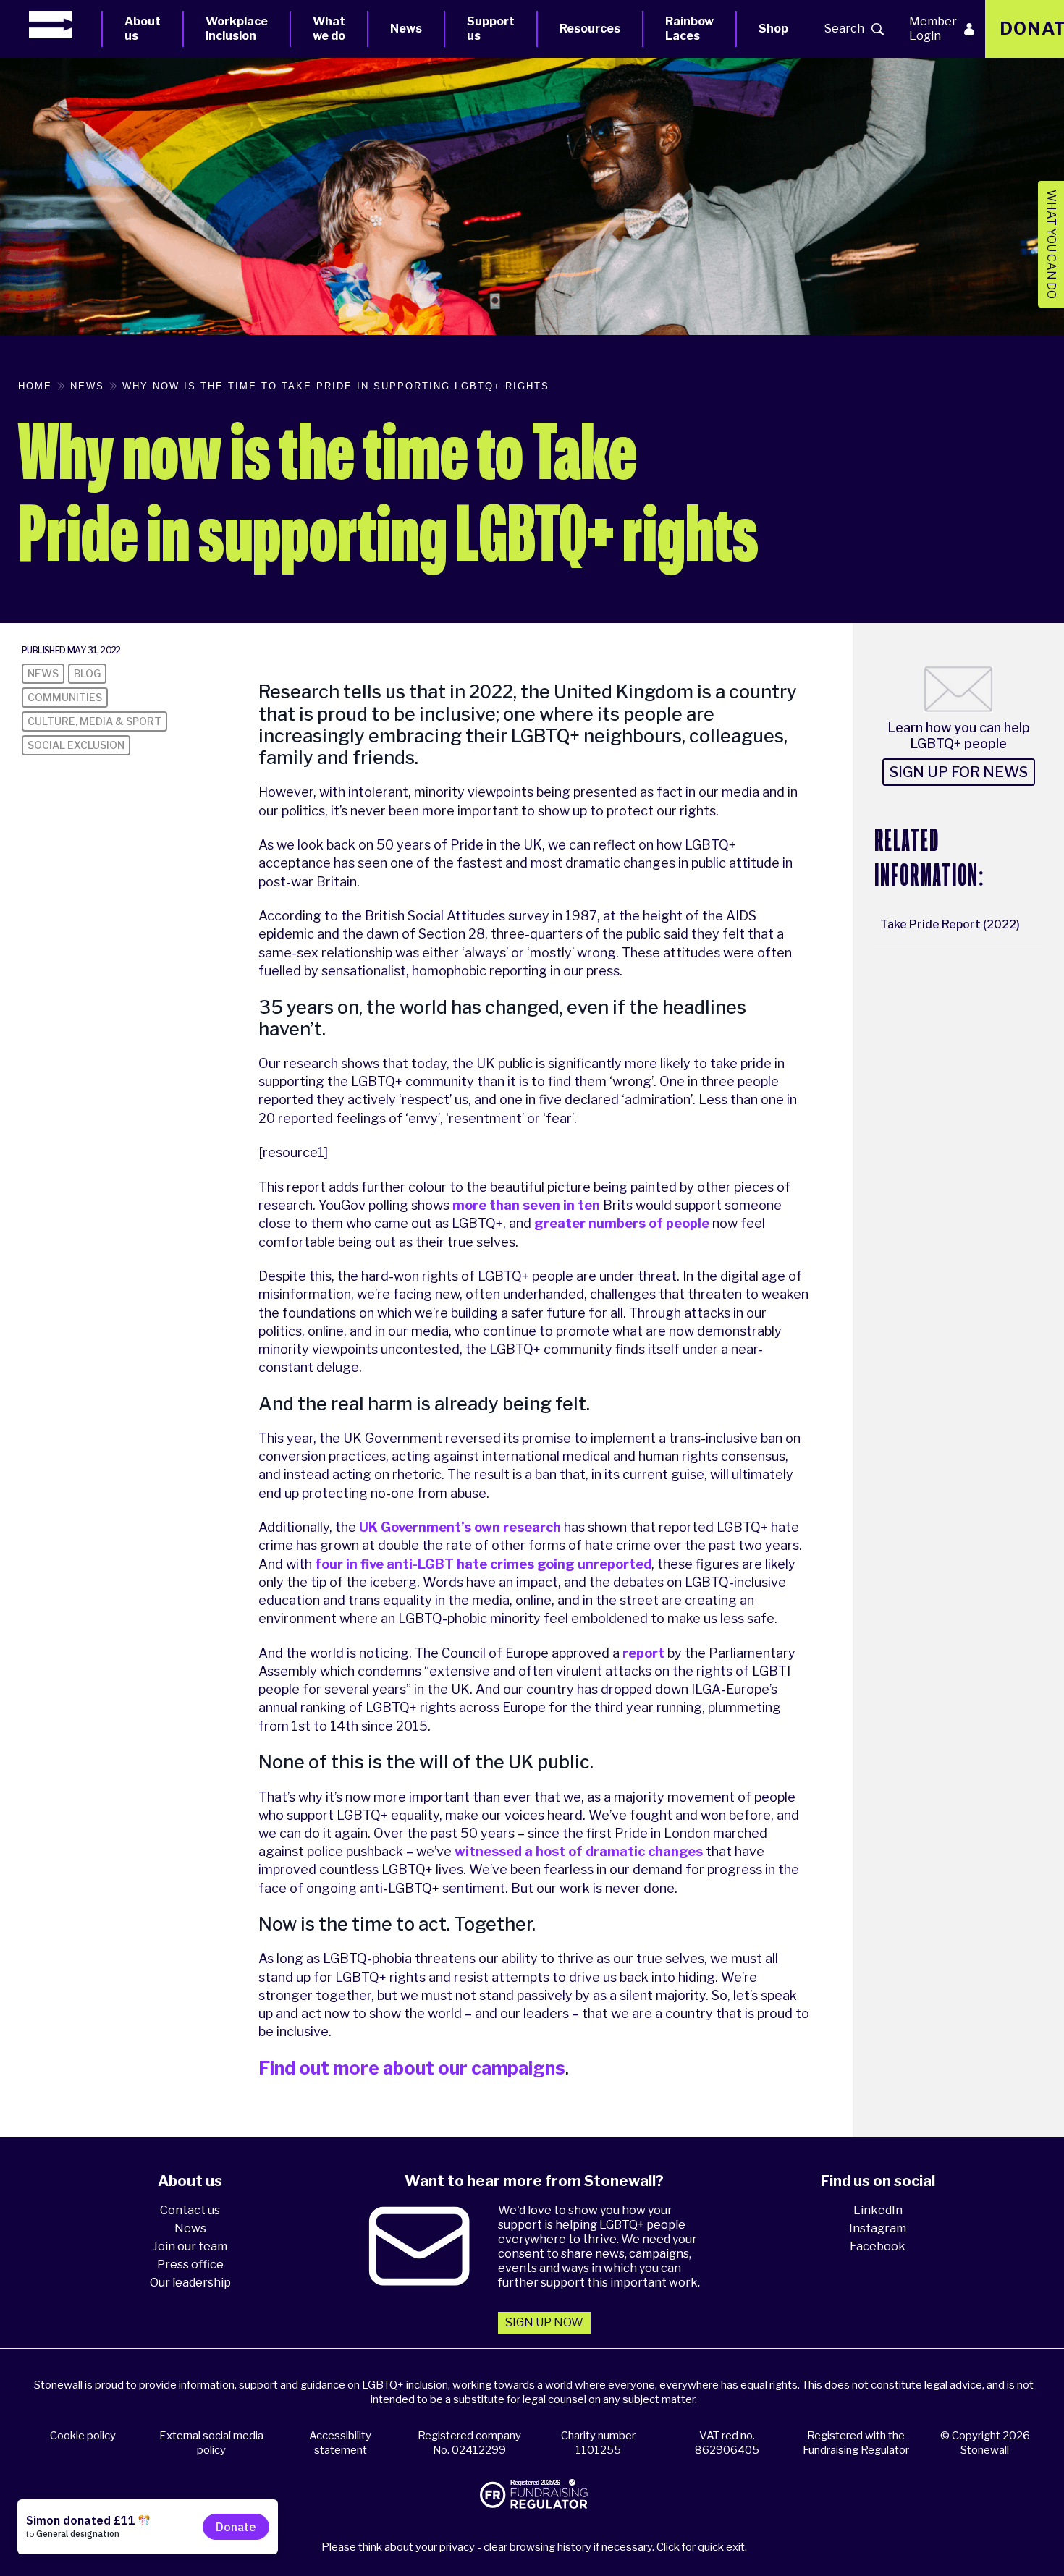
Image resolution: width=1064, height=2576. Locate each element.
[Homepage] (65, 25)
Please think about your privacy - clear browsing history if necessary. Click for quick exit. (534, 2547)
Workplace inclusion (237, 29)
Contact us (190, 2210)
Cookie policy (83, 2436)
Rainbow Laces (689, 29)
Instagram (878, 2228)
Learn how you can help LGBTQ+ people (959, 736)
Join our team (190, 2246)
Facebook (878, 2246)
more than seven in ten (526, 1205)
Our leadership (190, 2283)
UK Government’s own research (460, 1527)
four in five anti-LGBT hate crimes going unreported (483, 1564)
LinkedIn (878, 2210)
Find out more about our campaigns (412, 2068)
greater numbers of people (622, 1223)
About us (143, 29)
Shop (773, 29)
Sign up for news (959, 772)
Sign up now (544, 2322)
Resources (590, 29)
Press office (190, 2264)
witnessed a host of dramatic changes (579, 1851)
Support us (491, 29)
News (406, 29)
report (643, 1653)
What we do (329, 29)
